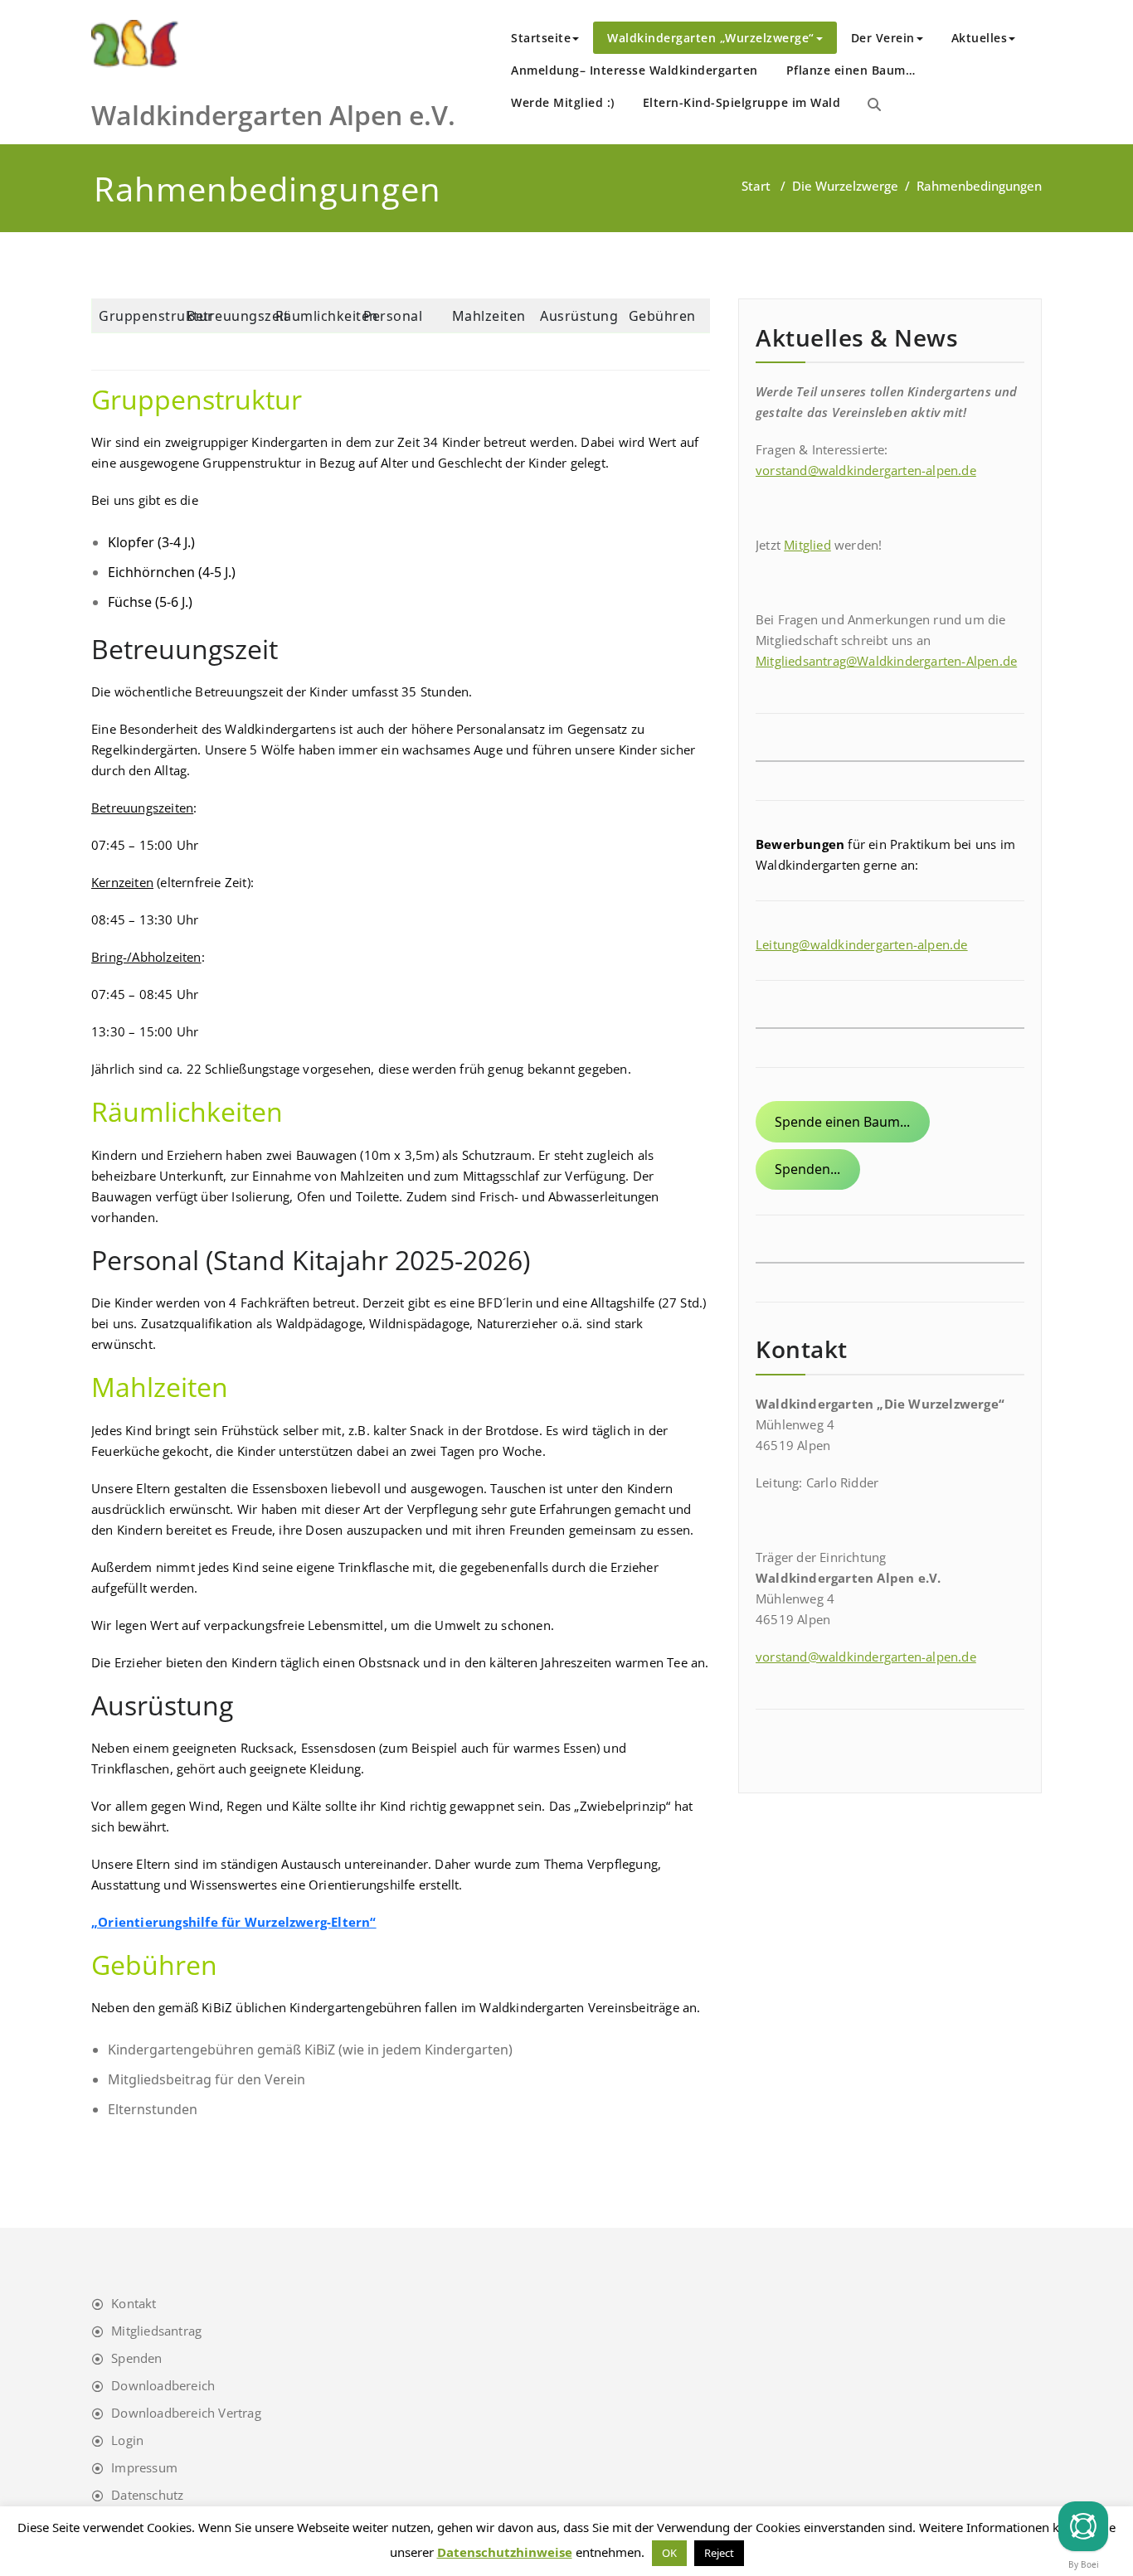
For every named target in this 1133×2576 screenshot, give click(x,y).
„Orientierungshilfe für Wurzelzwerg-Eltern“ (234, 1922)
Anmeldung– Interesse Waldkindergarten (635, 70)
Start (756, 186)
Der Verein (883, 38)
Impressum (144, 2467)
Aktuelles (980, 38)
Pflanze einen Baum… (851, 70)
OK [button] (669, 2553)
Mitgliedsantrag (156, 2331)
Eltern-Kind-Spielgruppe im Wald (742, 102)
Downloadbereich (163, 2385)
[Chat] (1083, 2526)
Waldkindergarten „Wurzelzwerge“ (711, 38)
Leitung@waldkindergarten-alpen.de (862, 944)
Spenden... (807, 1169)
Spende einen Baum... (842, 1122)
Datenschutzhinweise (505, 2552)
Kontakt (134, 2303)
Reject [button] (719, 2553)
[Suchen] (874, 104)
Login (127, 2440)
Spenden (136, 2358)
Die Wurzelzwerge (845, 186)
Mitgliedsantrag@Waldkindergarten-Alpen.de (886, 661)
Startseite (541, 38)
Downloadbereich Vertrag (186, 2413)
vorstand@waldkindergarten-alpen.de (866, 470)
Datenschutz (147, 2495)
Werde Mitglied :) (563, 102)
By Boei (1084, 2564)
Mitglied (807, 545)
